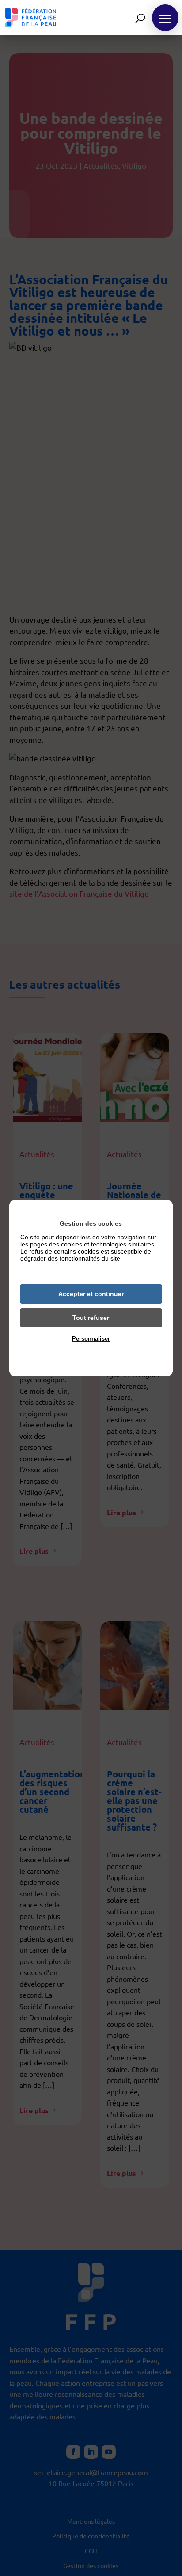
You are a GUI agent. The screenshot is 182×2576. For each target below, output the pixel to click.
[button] (165, 18)
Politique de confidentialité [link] (91, 1352)
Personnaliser (91, 1339)
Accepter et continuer (91, 1294)
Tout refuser (91, 1318)
